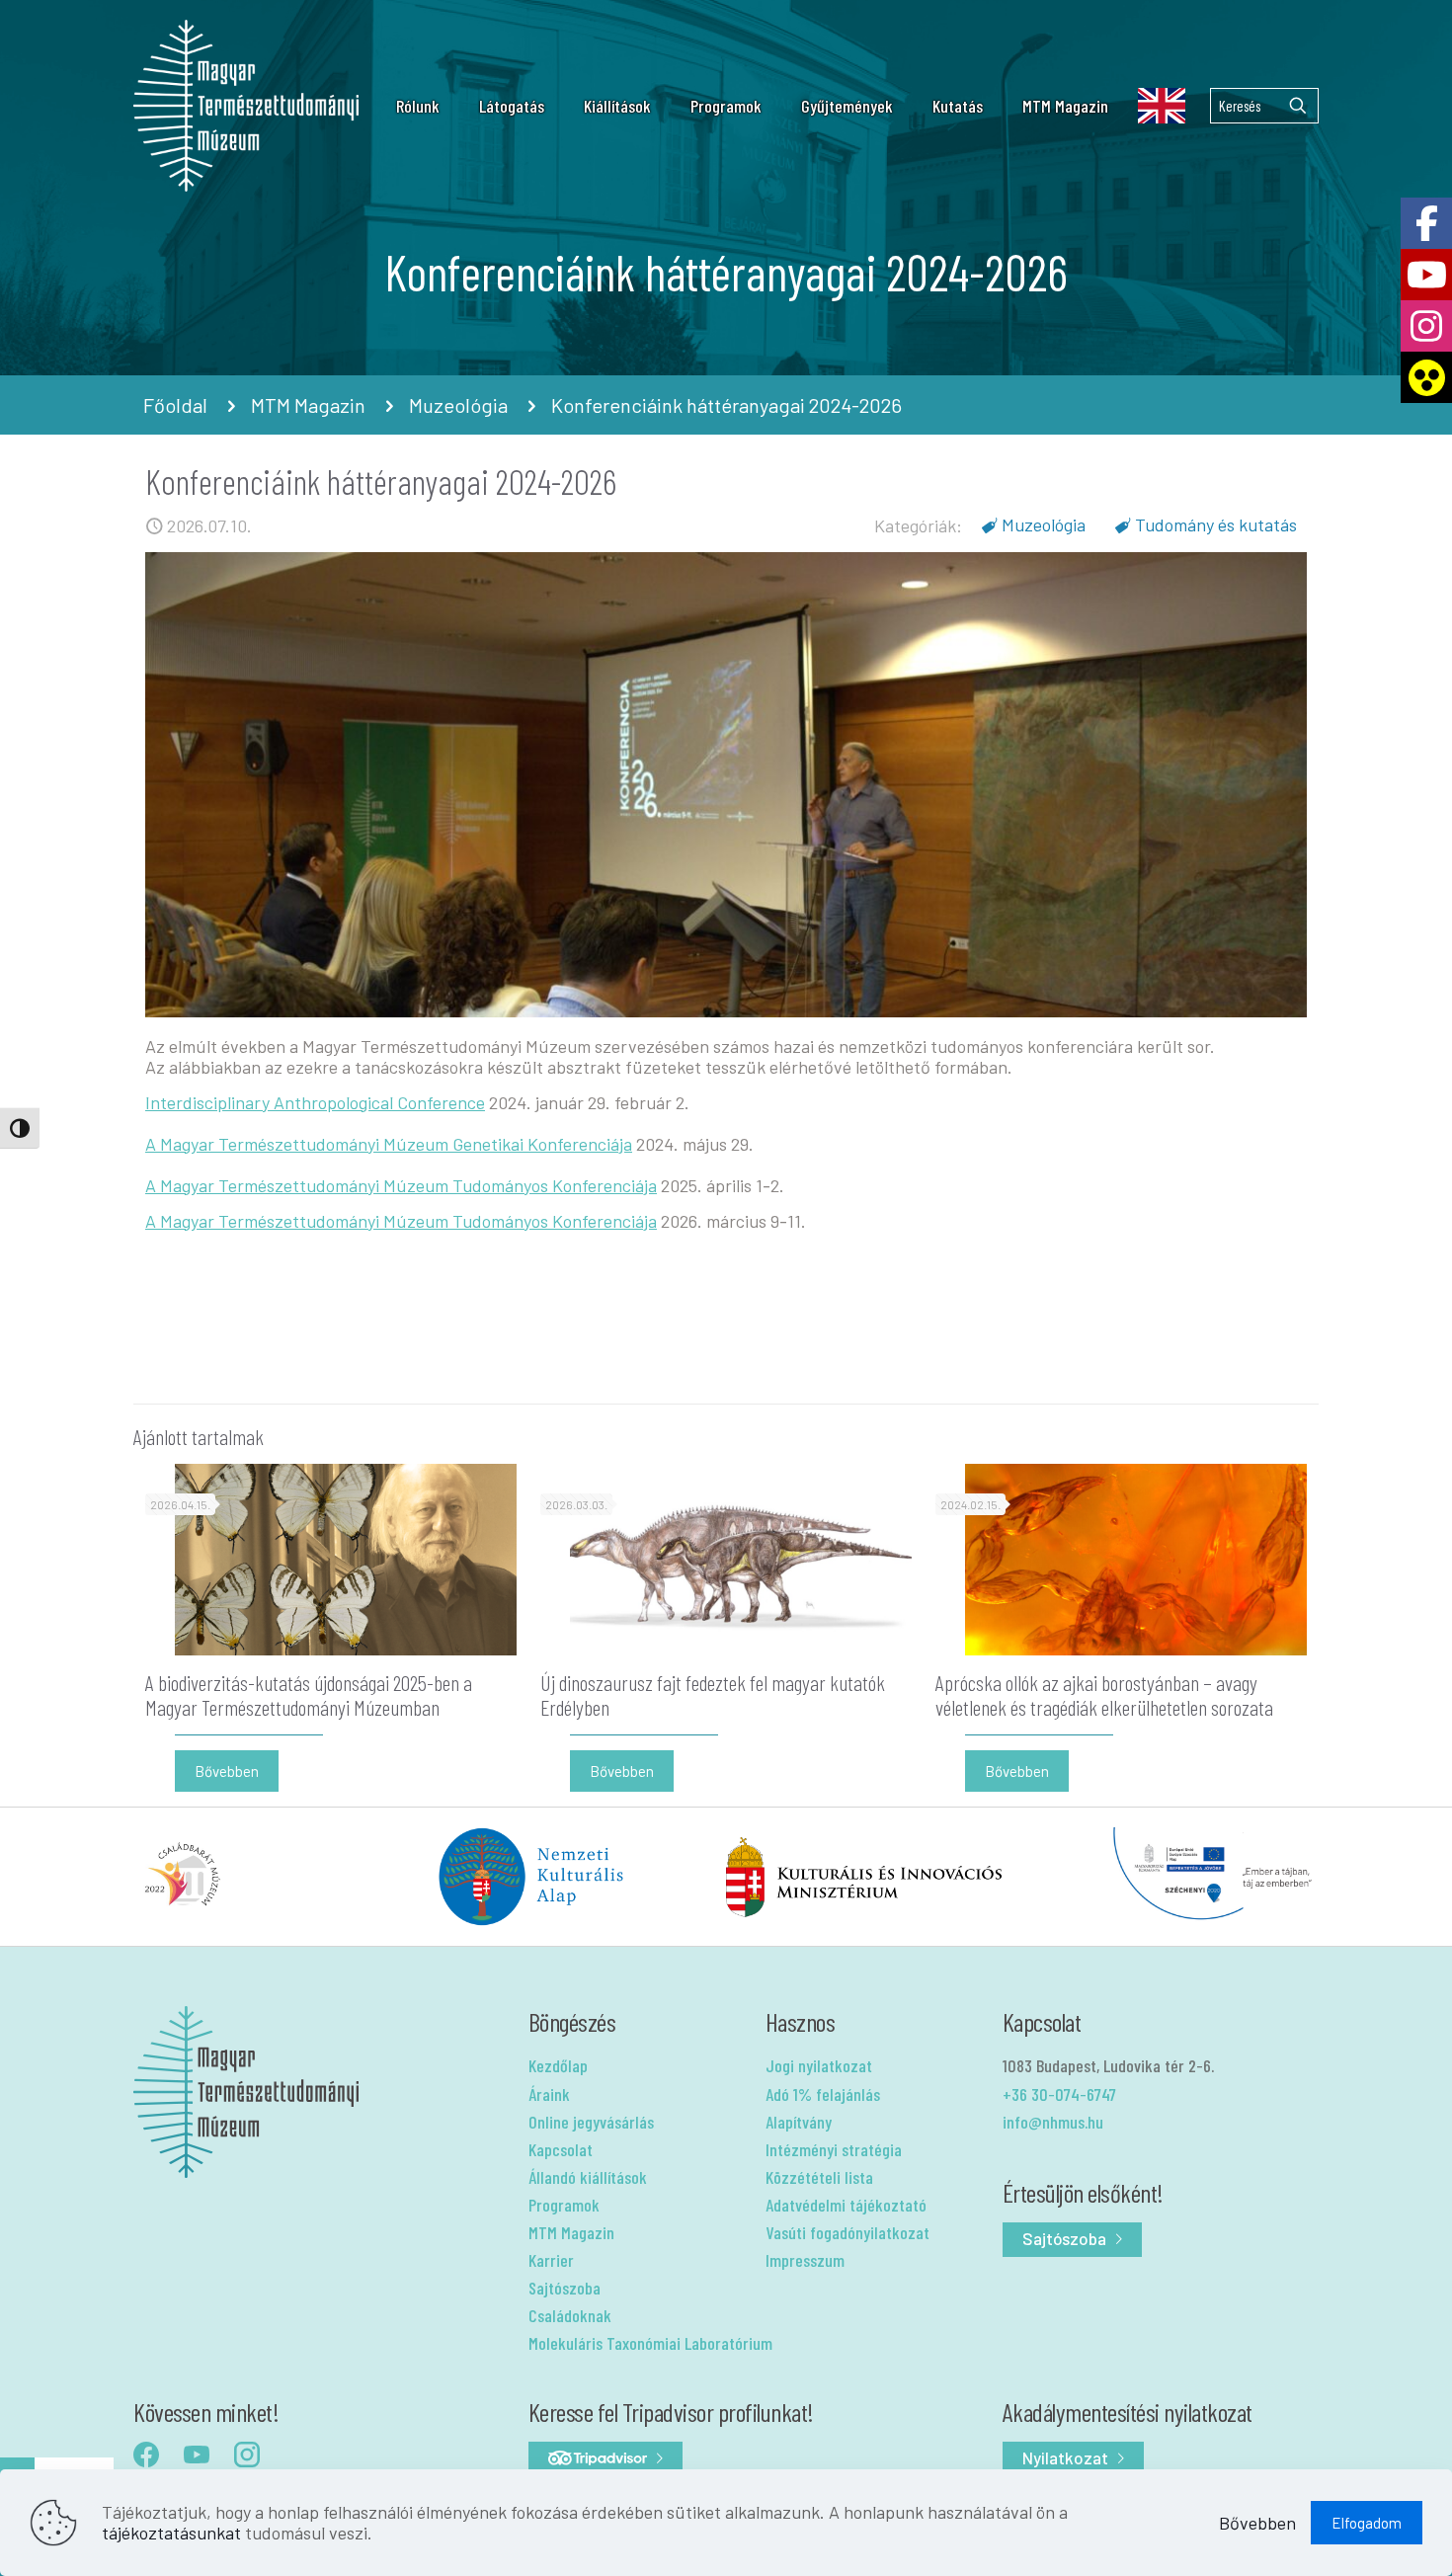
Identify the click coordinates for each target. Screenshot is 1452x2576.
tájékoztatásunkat (171, 2533)
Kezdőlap (558, 2065)
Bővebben (1257, 2523)
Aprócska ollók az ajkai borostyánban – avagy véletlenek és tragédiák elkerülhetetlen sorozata (1104, 1694)
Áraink (549, 2094)
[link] (435, 106)
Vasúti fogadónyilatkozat (847, 2232)
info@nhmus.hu (1053, 2122)
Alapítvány (799, 2122)
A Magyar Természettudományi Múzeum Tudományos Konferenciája (401, 1185)
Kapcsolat (561, 2149)
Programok (564, 2205)
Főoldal (175, 405)
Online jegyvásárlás (591, 2122)
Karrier (551, 2260)
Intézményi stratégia (834, 2149)
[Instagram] (1426, 326)
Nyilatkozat (1065, 2457)
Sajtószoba (565, 2288)
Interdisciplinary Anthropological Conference (315, 1102)
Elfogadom (1367, 2523)
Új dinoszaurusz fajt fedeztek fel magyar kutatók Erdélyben (713, 1694)
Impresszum (805, 2260)
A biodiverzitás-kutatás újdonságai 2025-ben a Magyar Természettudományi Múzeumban (309, 1694)
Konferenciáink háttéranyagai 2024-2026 (726, 405)
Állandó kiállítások (588, 2177)
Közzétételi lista (819, 2177)
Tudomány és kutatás (1216, 524)
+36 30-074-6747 (1059, 2094)
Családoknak (570, 2315)
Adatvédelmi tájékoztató (846, 2205)
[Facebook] (1426, 223)
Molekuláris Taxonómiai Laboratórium (650, 2343)
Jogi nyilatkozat (819, 2065)
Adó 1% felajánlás (823, 2094)
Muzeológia (458, 405)
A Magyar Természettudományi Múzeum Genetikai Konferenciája (389, 1144)
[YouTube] (1426, 275)
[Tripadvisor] (605, 2459)
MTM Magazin (308, 405)
